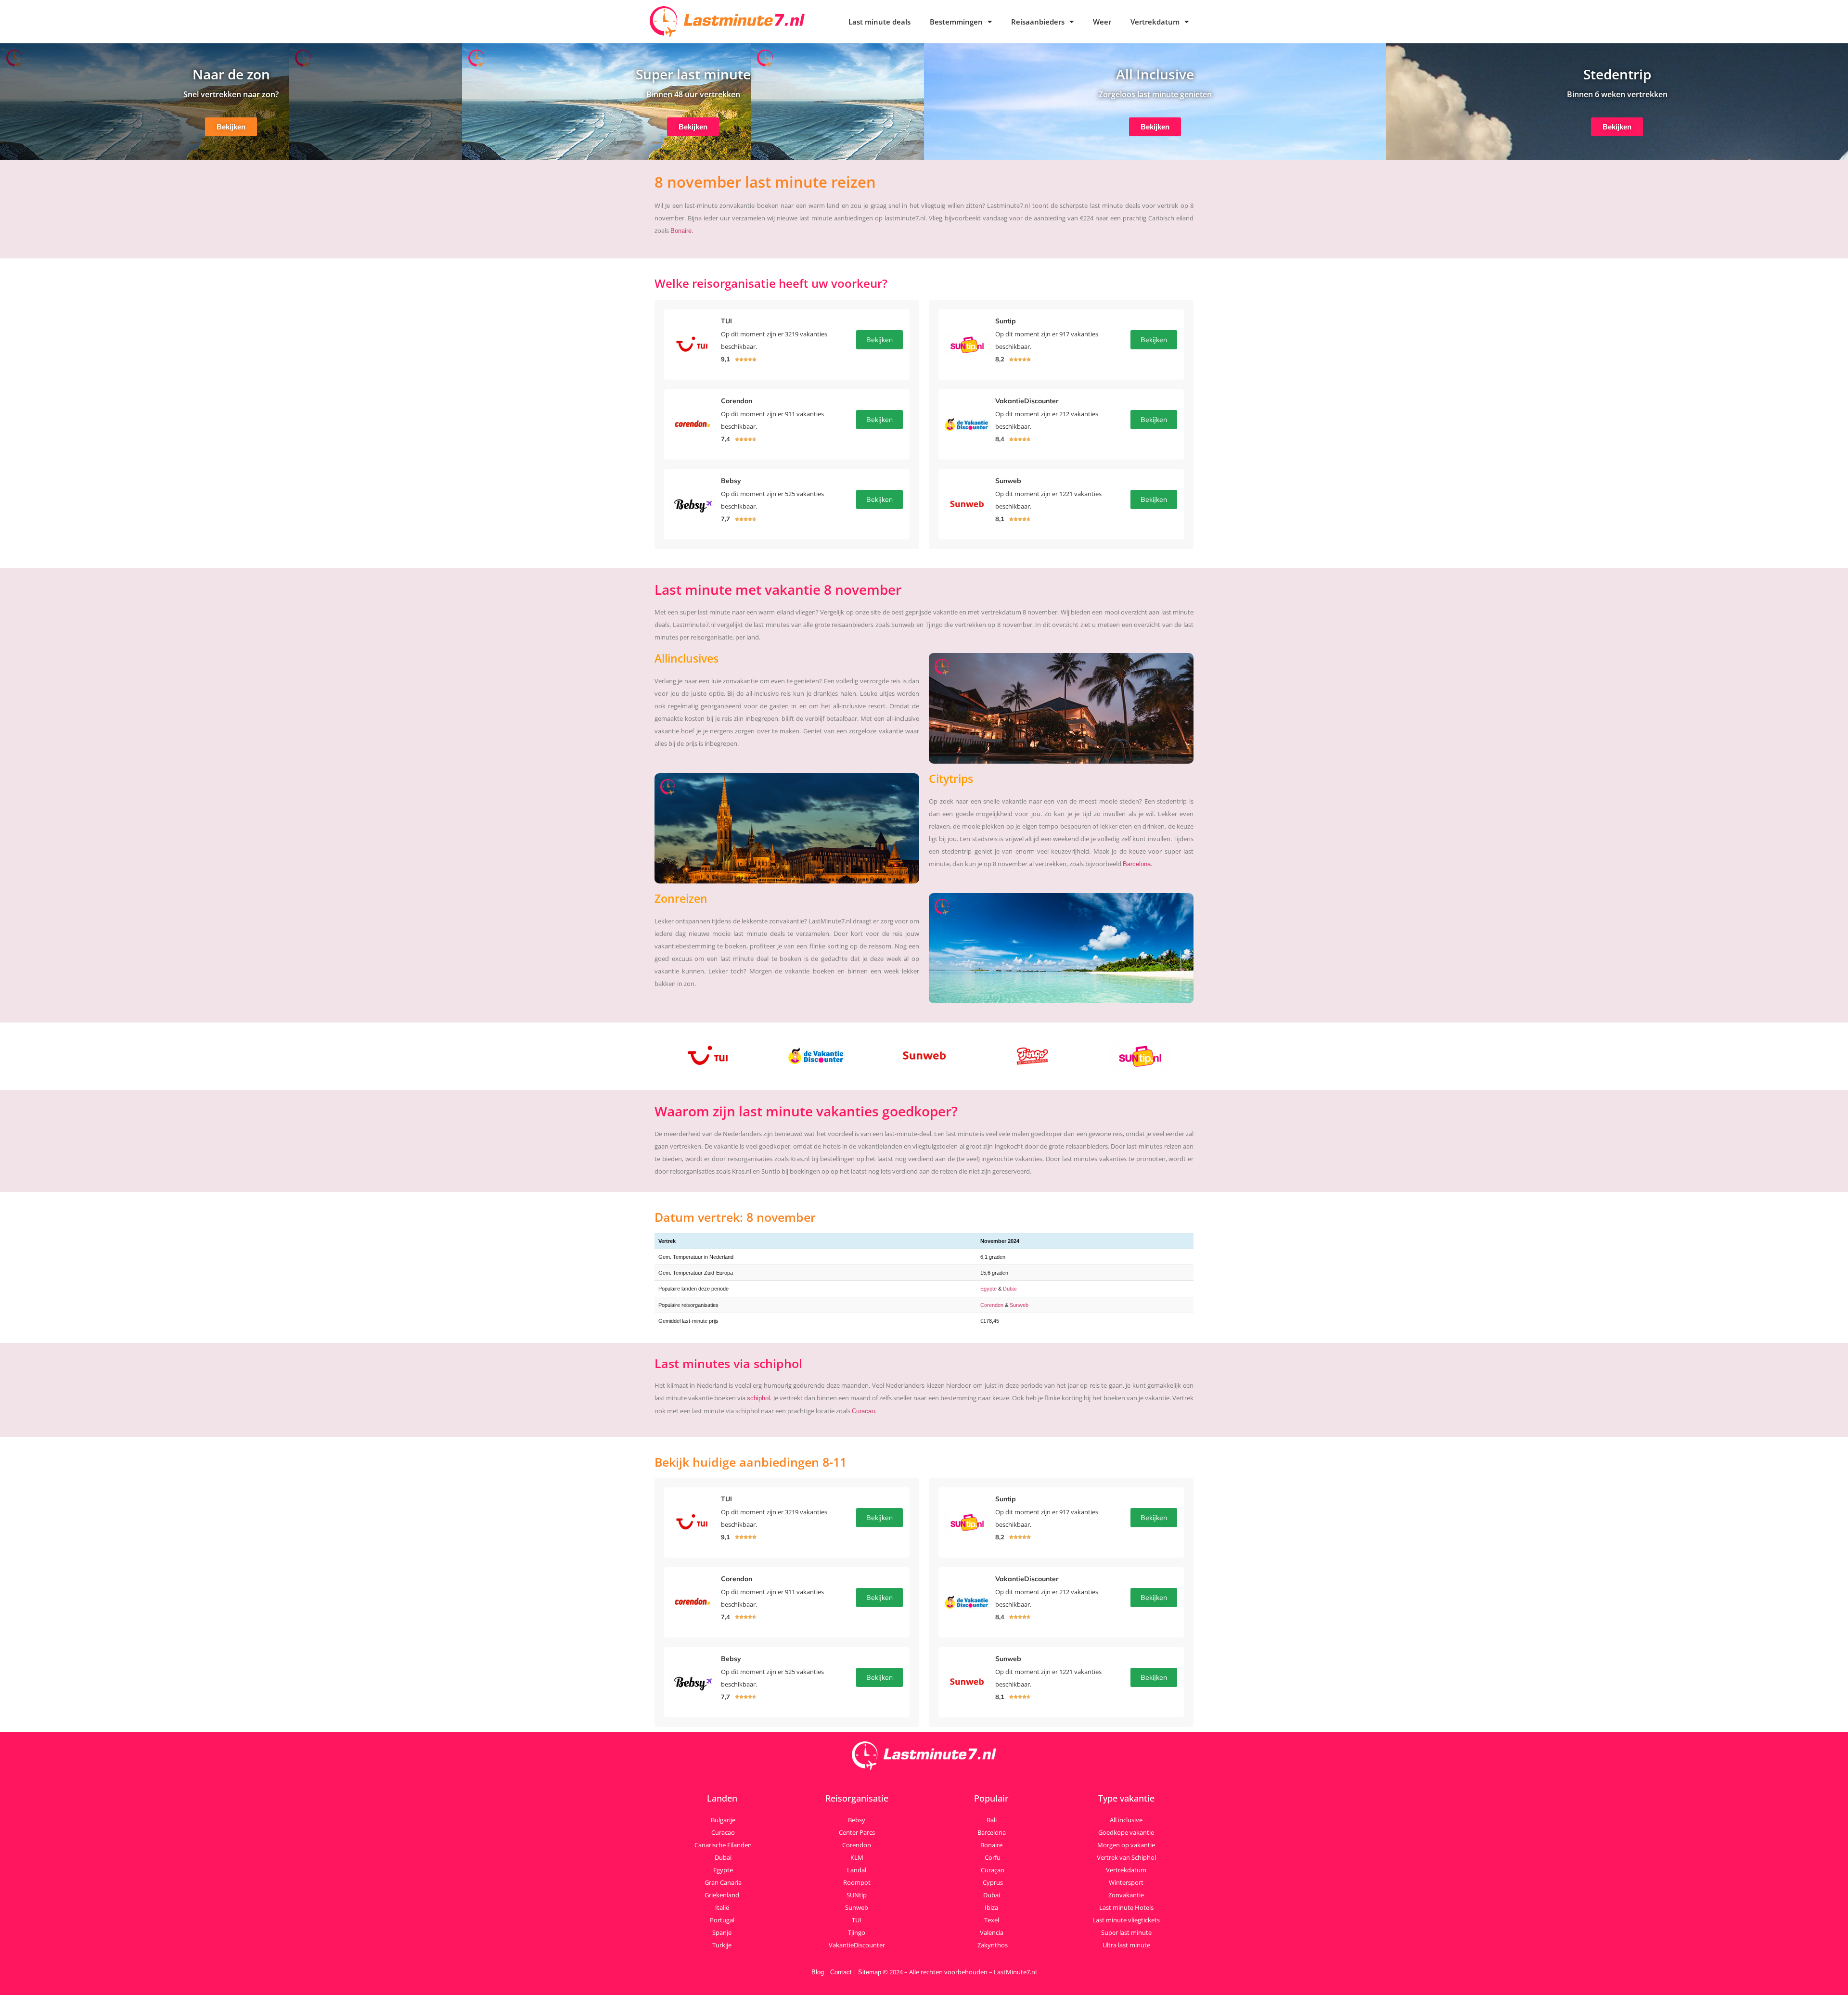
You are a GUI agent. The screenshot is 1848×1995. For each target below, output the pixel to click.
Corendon (992, 1305)
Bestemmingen (956, 22)
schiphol (758, 1398)
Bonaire (681, 231)
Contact (841, 1972)
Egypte (988, 1289)
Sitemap (870, 1972)
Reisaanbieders (1038, 22)
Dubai (1010, 1289)
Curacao (863, 1411)
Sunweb (1019, 1305)
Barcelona (1137, 864)
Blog (818, 1972)
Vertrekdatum (1155, 22)
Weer (1102, 22)
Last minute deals (879, 22)
